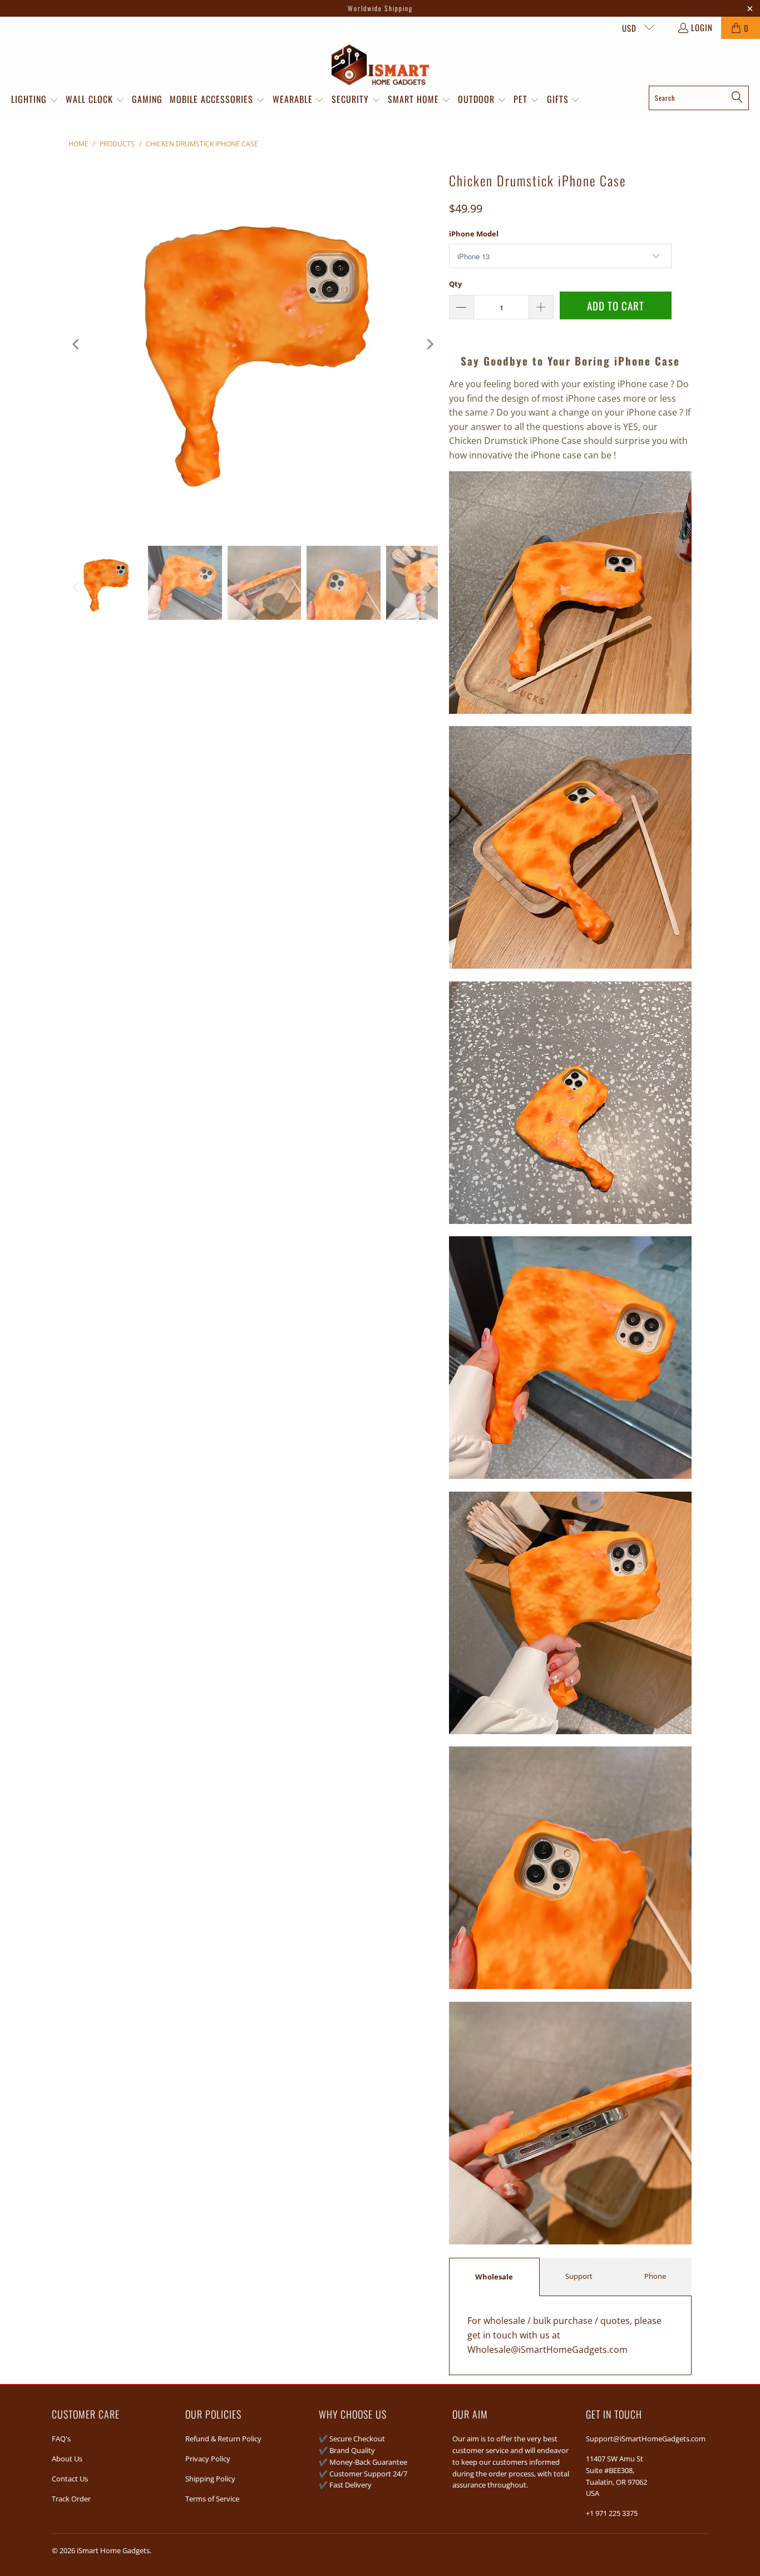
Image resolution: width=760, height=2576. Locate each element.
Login (702, 27)
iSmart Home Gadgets (113, 2550)
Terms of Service (212, 2499)
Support (579, 2276)
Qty (455, 284)
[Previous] (77, 344)
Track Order (71, 2499)
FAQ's (61, 2439)
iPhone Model (474, 234)
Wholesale (494, 2277)
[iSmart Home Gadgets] (380, 65)
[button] (35, 100)
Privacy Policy (208, 2459)
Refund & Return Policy (223, 2439)
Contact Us (70, 2479)
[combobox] (699, 98)
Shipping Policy (210, 2479)
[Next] (430, 344)
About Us (67, 2459)
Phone (655, 2276)
